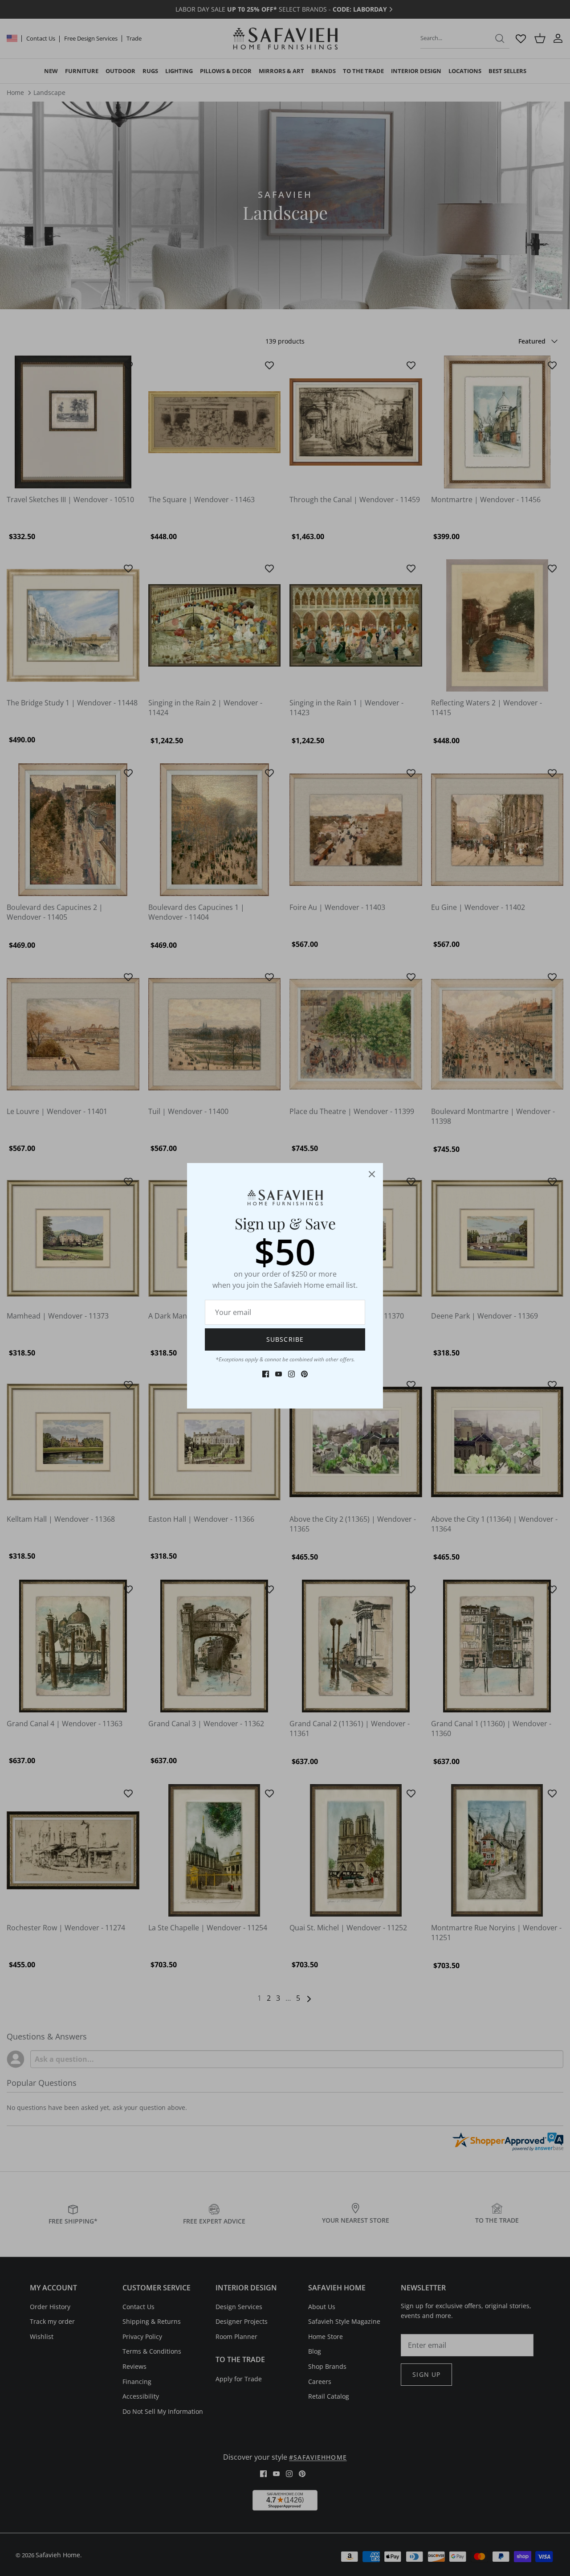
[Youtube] (279, 1374)
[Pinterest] (304, 1374)
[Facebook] (266, 1374)
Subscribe (285, 1339)
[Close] (372, 1174)
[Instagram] (291, 1374)
